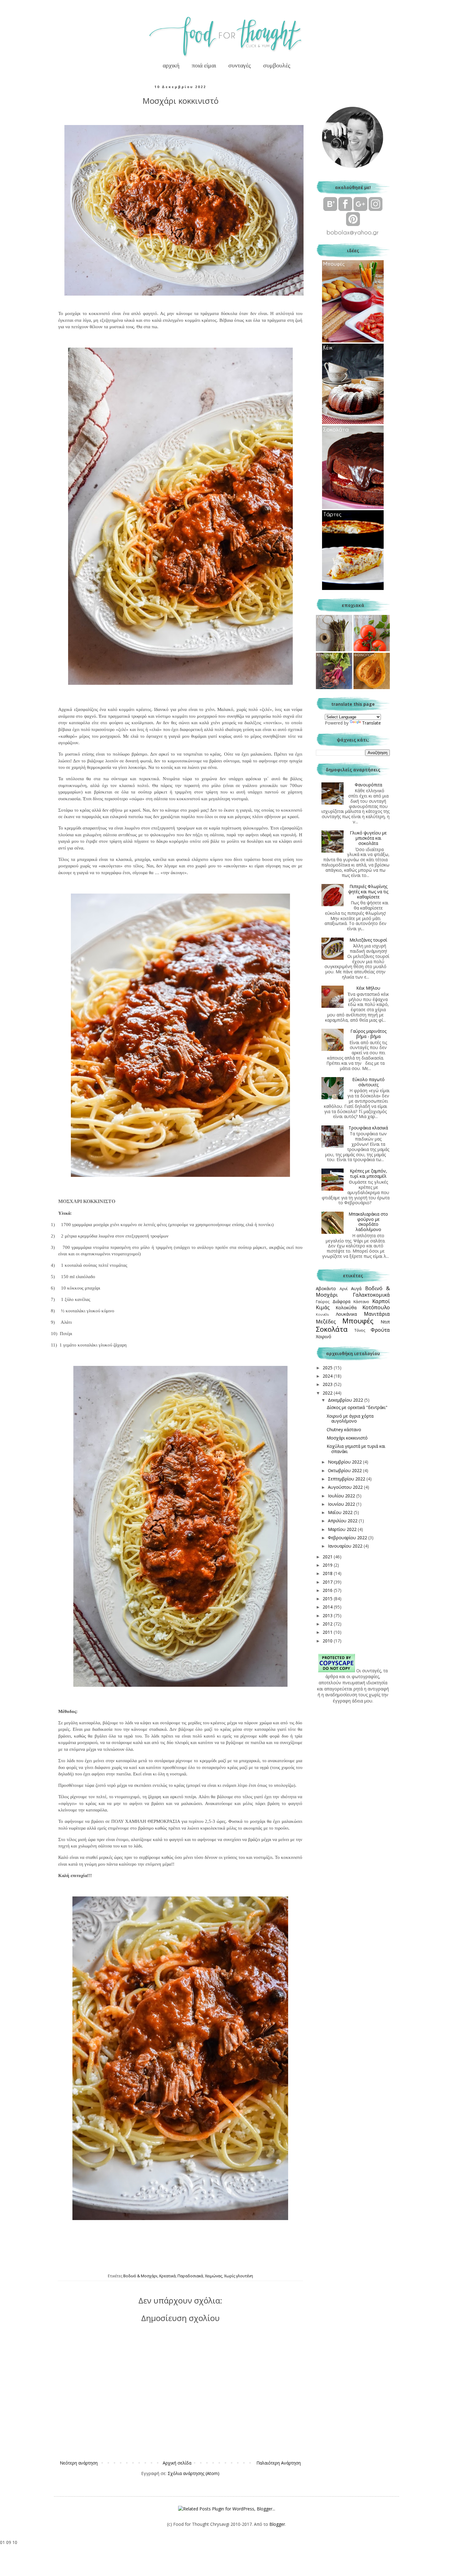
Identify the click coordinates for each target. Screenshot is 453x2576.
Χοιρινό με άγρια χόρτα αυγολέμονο (350, 1419)
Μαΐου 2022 (341, 1512)
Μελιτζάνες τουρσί (368, 940)
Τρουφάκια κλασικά (368, 1128)
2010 (328, 1641)
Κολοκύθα (346, 1308)
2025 (328, 1368)
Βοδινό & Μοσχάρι (140, 2276)
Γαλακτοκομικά (371, 1295)
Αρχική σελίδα (177, 2463)
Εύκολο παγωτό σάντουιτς (368, 1082)
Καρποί (381, 1301)
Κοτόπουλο (376, 1307)
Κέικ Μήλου (368, 988)
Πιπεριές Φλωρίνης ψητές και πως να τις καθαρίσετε (368, 892)
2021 (328, 1557)
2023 (328, 1384)
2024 (328, 1376)
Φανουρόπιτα (368, 785)
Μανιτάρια (377, 1314)
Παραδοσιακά (190, 2276)
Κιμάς (323, 1307)
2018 (328, 1573)
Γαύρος (323, 1302)
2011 (328, 1632)
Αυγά (356, 1288)
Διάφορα (341, 1301)
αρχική (171, 65)
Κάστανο (361, 1302)
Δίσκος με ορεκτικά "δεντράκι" (357, 1407)
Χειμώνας (214, 2276)
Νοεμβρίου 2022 (345, 1462)
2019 (328, 1565)
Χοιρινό (324, 1336)
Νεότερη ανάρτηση (79, 2463)
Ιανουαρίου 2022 (346, 1546)
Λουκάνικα (346, 1314)
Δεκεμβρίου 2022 (346, 1400)
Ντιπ (385, 1322)
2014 (328, 1607)
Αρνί (344, 1289)
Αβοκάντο (326, 1288)
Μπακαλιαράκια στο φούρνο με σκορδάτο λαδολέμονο (368, 1222)
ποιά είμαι (204, 65)
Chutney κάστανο (344, 1429)
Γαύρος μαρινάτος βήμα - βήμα (368, 1034)
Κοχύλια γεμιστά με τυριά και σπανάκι (356, 1449)
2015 (328, 1599)
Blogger (277, 2524)
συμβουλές (277, 65)
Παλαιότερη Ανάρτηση (279, 2463)
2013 (328, 1615)
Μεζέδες (326, 1321)
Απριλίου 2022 (343, 1521)
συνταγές (240, 65)
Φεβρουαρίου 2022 (348, 1538)
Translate (371, 723)
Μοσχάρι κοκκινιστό (347, 1438)
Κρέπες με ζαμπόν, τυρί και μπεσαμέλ (368, 1173)
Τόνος (360, 1330)
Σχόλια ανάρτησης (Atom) (194, 2473)
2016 (328, 1590)
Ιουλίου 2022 (342, 1496)
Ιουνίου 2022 (342, 1504)
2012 (328, 1624)
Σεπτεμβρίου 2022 (347, 1479)
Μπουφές (358, 1321)
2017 (328, 1582)
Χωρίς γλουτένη (239, 2276)
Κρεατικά (167, 2276)
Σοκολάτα (332, 1329)
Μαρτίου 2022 (343, 1529)
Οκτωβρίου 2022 (345, 1470)
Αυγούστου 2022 (346, 1487)
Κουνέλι (322, 1314)
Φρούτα (380, 1330)
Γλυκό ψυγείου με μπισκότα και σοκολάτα (368, 838)
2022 (328, 1393)
